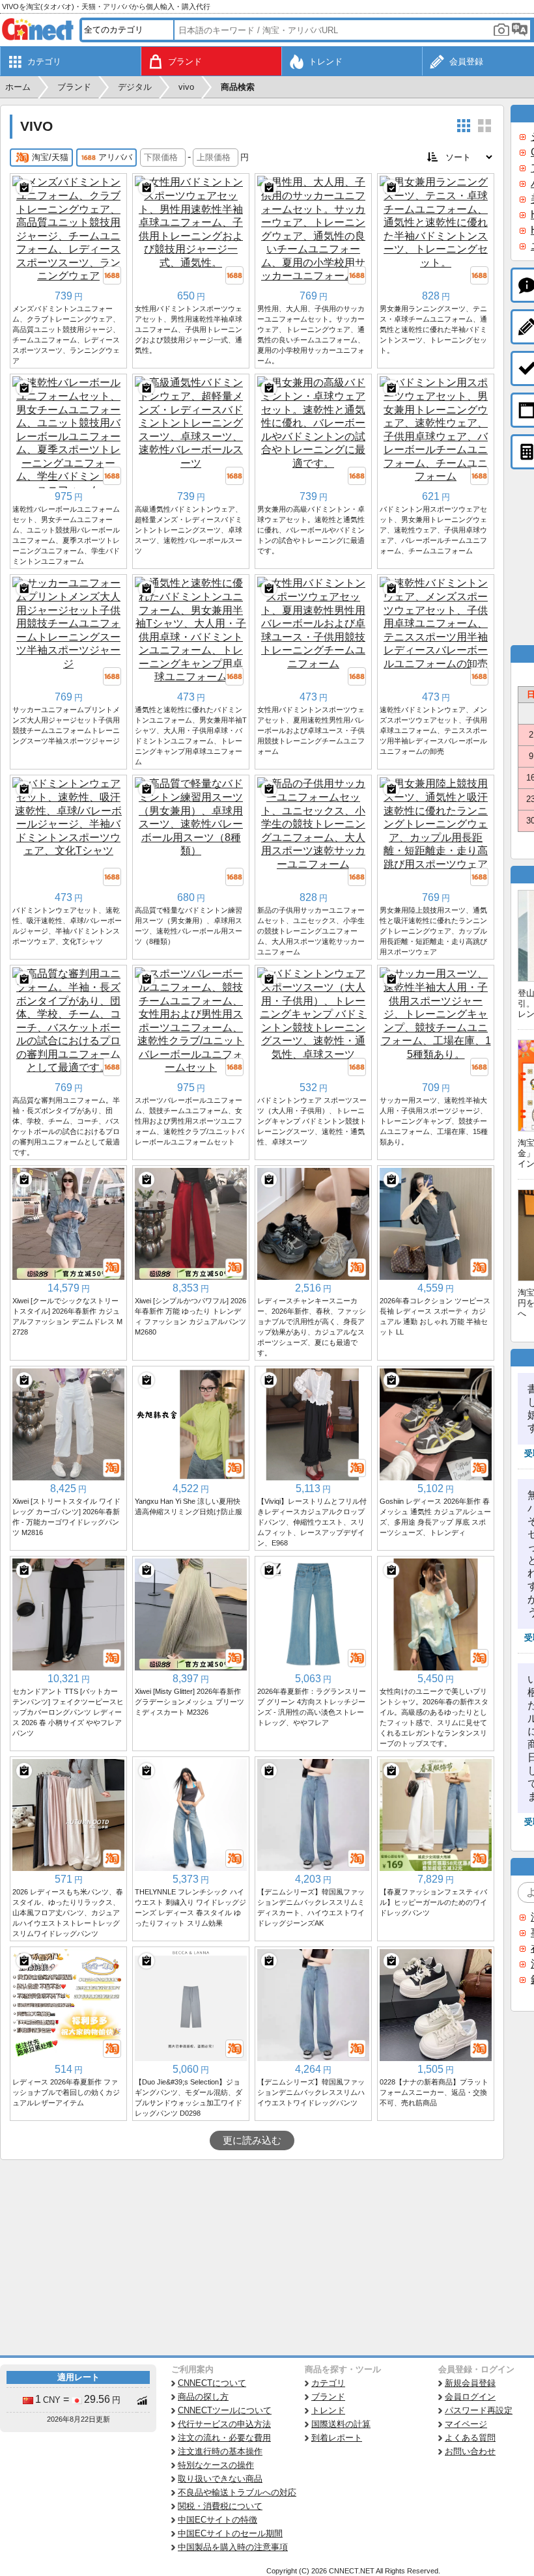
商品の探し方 (203, 2397)
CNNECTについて (212, 2383)
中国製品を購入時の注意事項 (233, 2547)
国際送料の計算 (341, 2424)
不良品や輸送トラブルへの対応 (237, 2492)
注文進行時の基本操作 (220, 2451)
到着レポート (337, 2438)
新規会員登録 (470, 2383)
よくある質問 (470, 2438)
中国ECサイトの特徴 (218, 2520)
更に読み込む (252, 2140)
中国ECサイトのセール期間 (230, 2533)
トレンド (328, 2410)
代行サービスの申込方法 (224, 2424)
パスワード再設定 (479, 2410)
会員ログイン (470, 2397)
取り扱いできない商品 (220, 2479)
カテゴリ (328, 2383)
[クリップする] (24, 187)
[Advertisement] (252, 2258)
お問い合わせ (470, 2451)
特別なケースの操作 (216, 2465)
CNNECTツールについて (225, 2410)
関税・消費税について (220, 2506)
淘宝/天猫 (50, 157)
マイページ (466, 2424)
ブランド (328, 2397)
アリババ (115, 157)
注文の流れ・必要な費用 (224, 2438)
